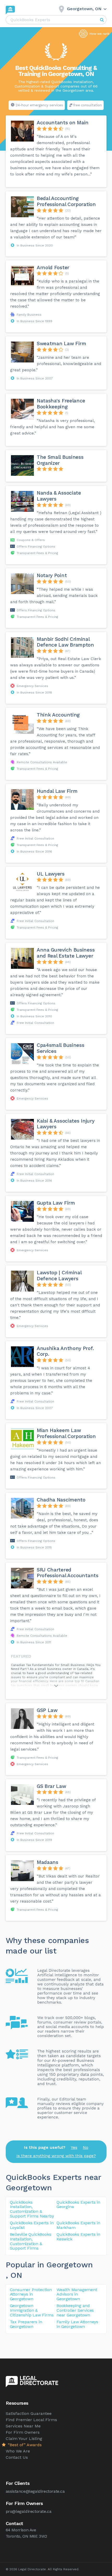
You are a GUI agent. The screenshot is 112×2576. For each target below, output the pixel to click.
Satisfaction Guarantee (29, 2413)
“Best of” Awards (24, 2445)
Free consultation (88, 105)
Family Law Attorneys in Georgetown (77, 2324)
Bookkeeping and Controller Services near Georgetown (75, 2310)
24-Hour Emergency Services (39, 105)
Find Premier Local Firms (31, 2420)
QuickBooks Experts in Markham (78, 2225)
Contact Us (17, 2457)
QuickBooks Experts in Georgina (78, 2205)
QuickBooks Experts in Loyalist (32, 2225)
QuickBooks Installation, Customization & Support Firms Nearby (32, 2209)
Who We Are (18, 2451)
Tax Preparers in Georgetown (26, 2324)
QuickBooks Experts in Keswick (78, 2237)
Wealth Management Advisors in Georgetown (77, 2294)
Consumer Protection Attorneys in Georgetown (31, 2294)
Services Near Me (23, 2426)
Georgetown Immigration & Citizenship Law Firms (32, 2310)
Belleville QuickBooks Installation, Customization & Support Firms (31, 2241)
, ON (14, 2275)
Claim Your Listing (24, 2439)
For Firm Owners (23, 2432)
